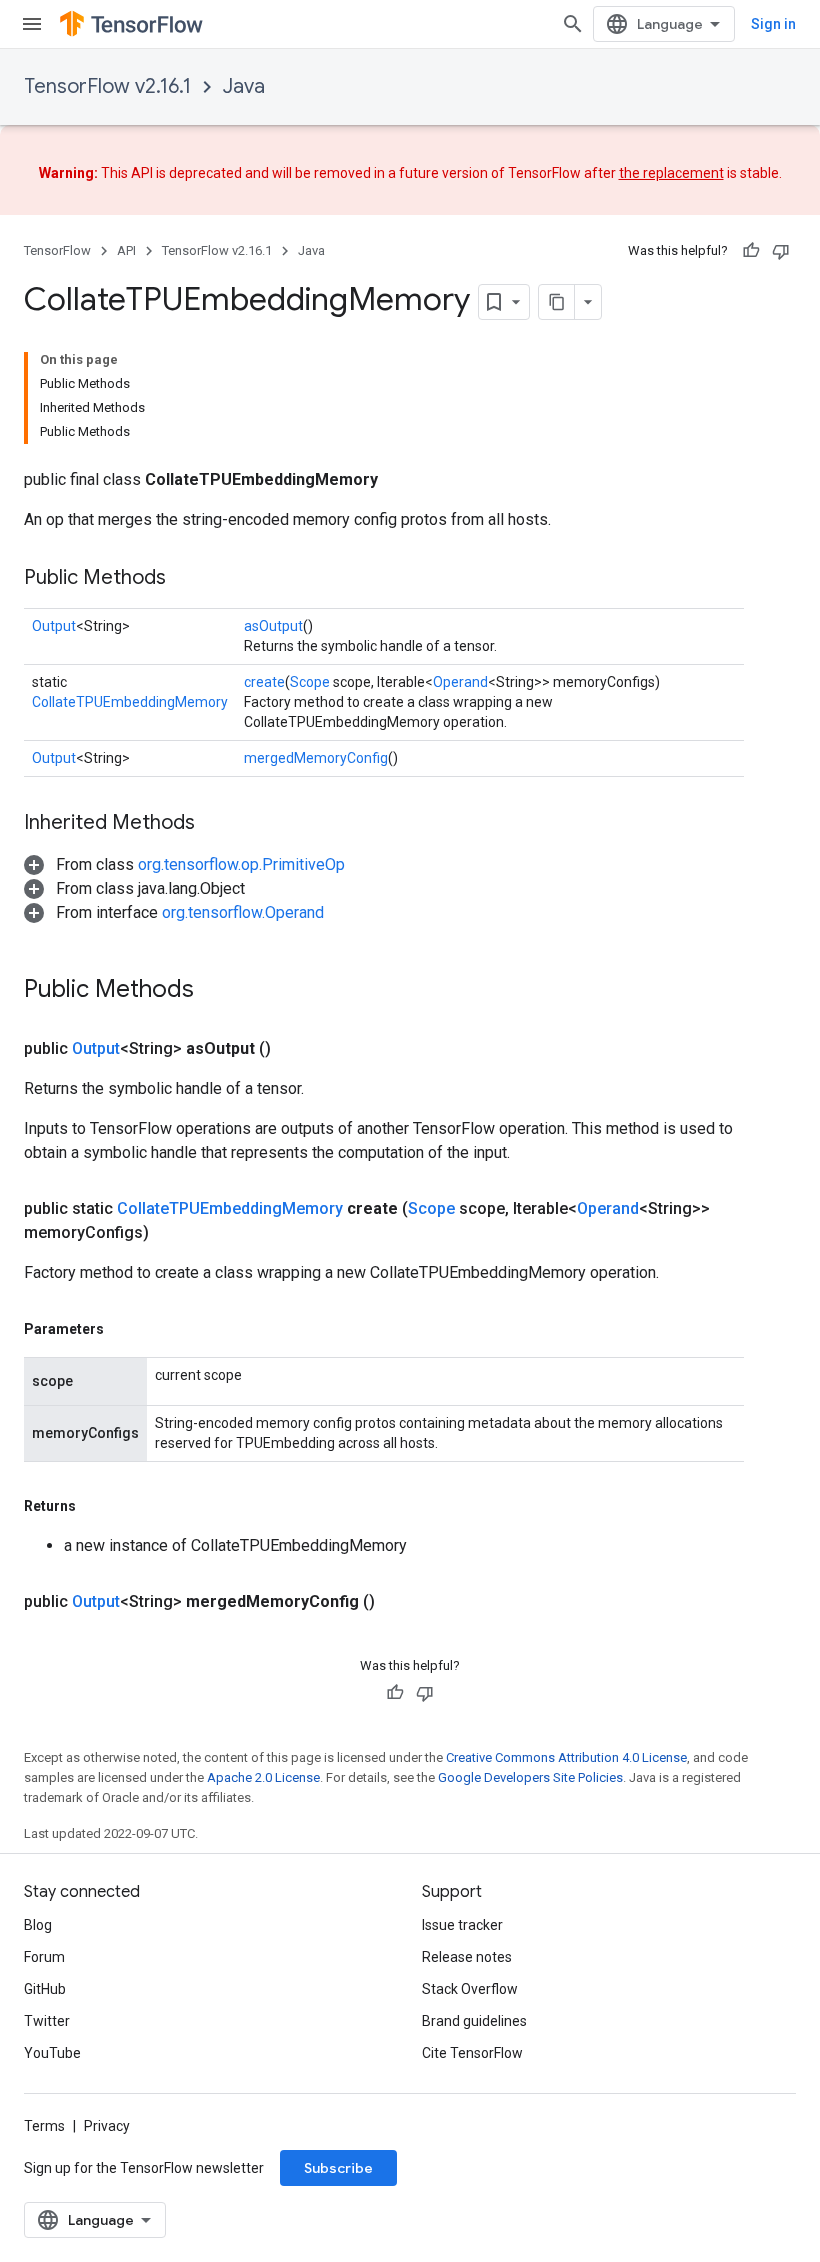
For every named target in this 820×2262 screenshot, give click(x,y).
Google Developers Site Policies (530, 1777)
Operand (460, 682)
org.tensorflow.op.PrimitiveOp (241, 864)
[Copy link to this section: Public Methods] (186, 579)
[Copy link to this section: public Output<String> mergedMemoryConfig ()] (399, 1602)
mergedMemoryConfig (316, 758)
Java (244, 86)
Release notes (467, 1957)
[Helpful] (751, 251)
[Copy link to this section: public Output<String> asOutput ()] (295, 1049)
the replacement (671, 173)
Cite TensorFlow (472, 2053)
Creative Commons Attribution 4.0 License (566, 1757)
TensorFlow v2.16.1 (107, 86)
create (264, 682)
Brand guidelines (474, 2021)
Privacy (107, 2126)
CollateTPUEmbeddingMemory (130, 702)
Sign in (773, 24)
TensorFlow (57, 250)
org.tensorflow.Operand (243, 912)
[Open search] (573, 24)
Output (54, 626)
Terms (44, 2126)
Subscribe (338, 2168)
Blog (38, 1925)
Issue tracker (462, 1925)
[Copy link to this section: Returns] (96, 1506)
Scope (310, 682)
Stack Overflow (470, 1989)
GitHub (45, 1989)
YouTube (52, 2053)
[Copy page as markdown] (557, 302)
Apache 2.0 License (263, 1777)
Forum (44, 1957)
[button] (184, 864)
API (126, 250)
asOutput (273, 626)
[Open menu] (32, 24)
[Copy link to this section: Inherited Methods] (215, 824)
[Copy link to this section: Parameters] (124, 1329)
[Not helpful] (781, 251)
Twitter (47, 2021)
